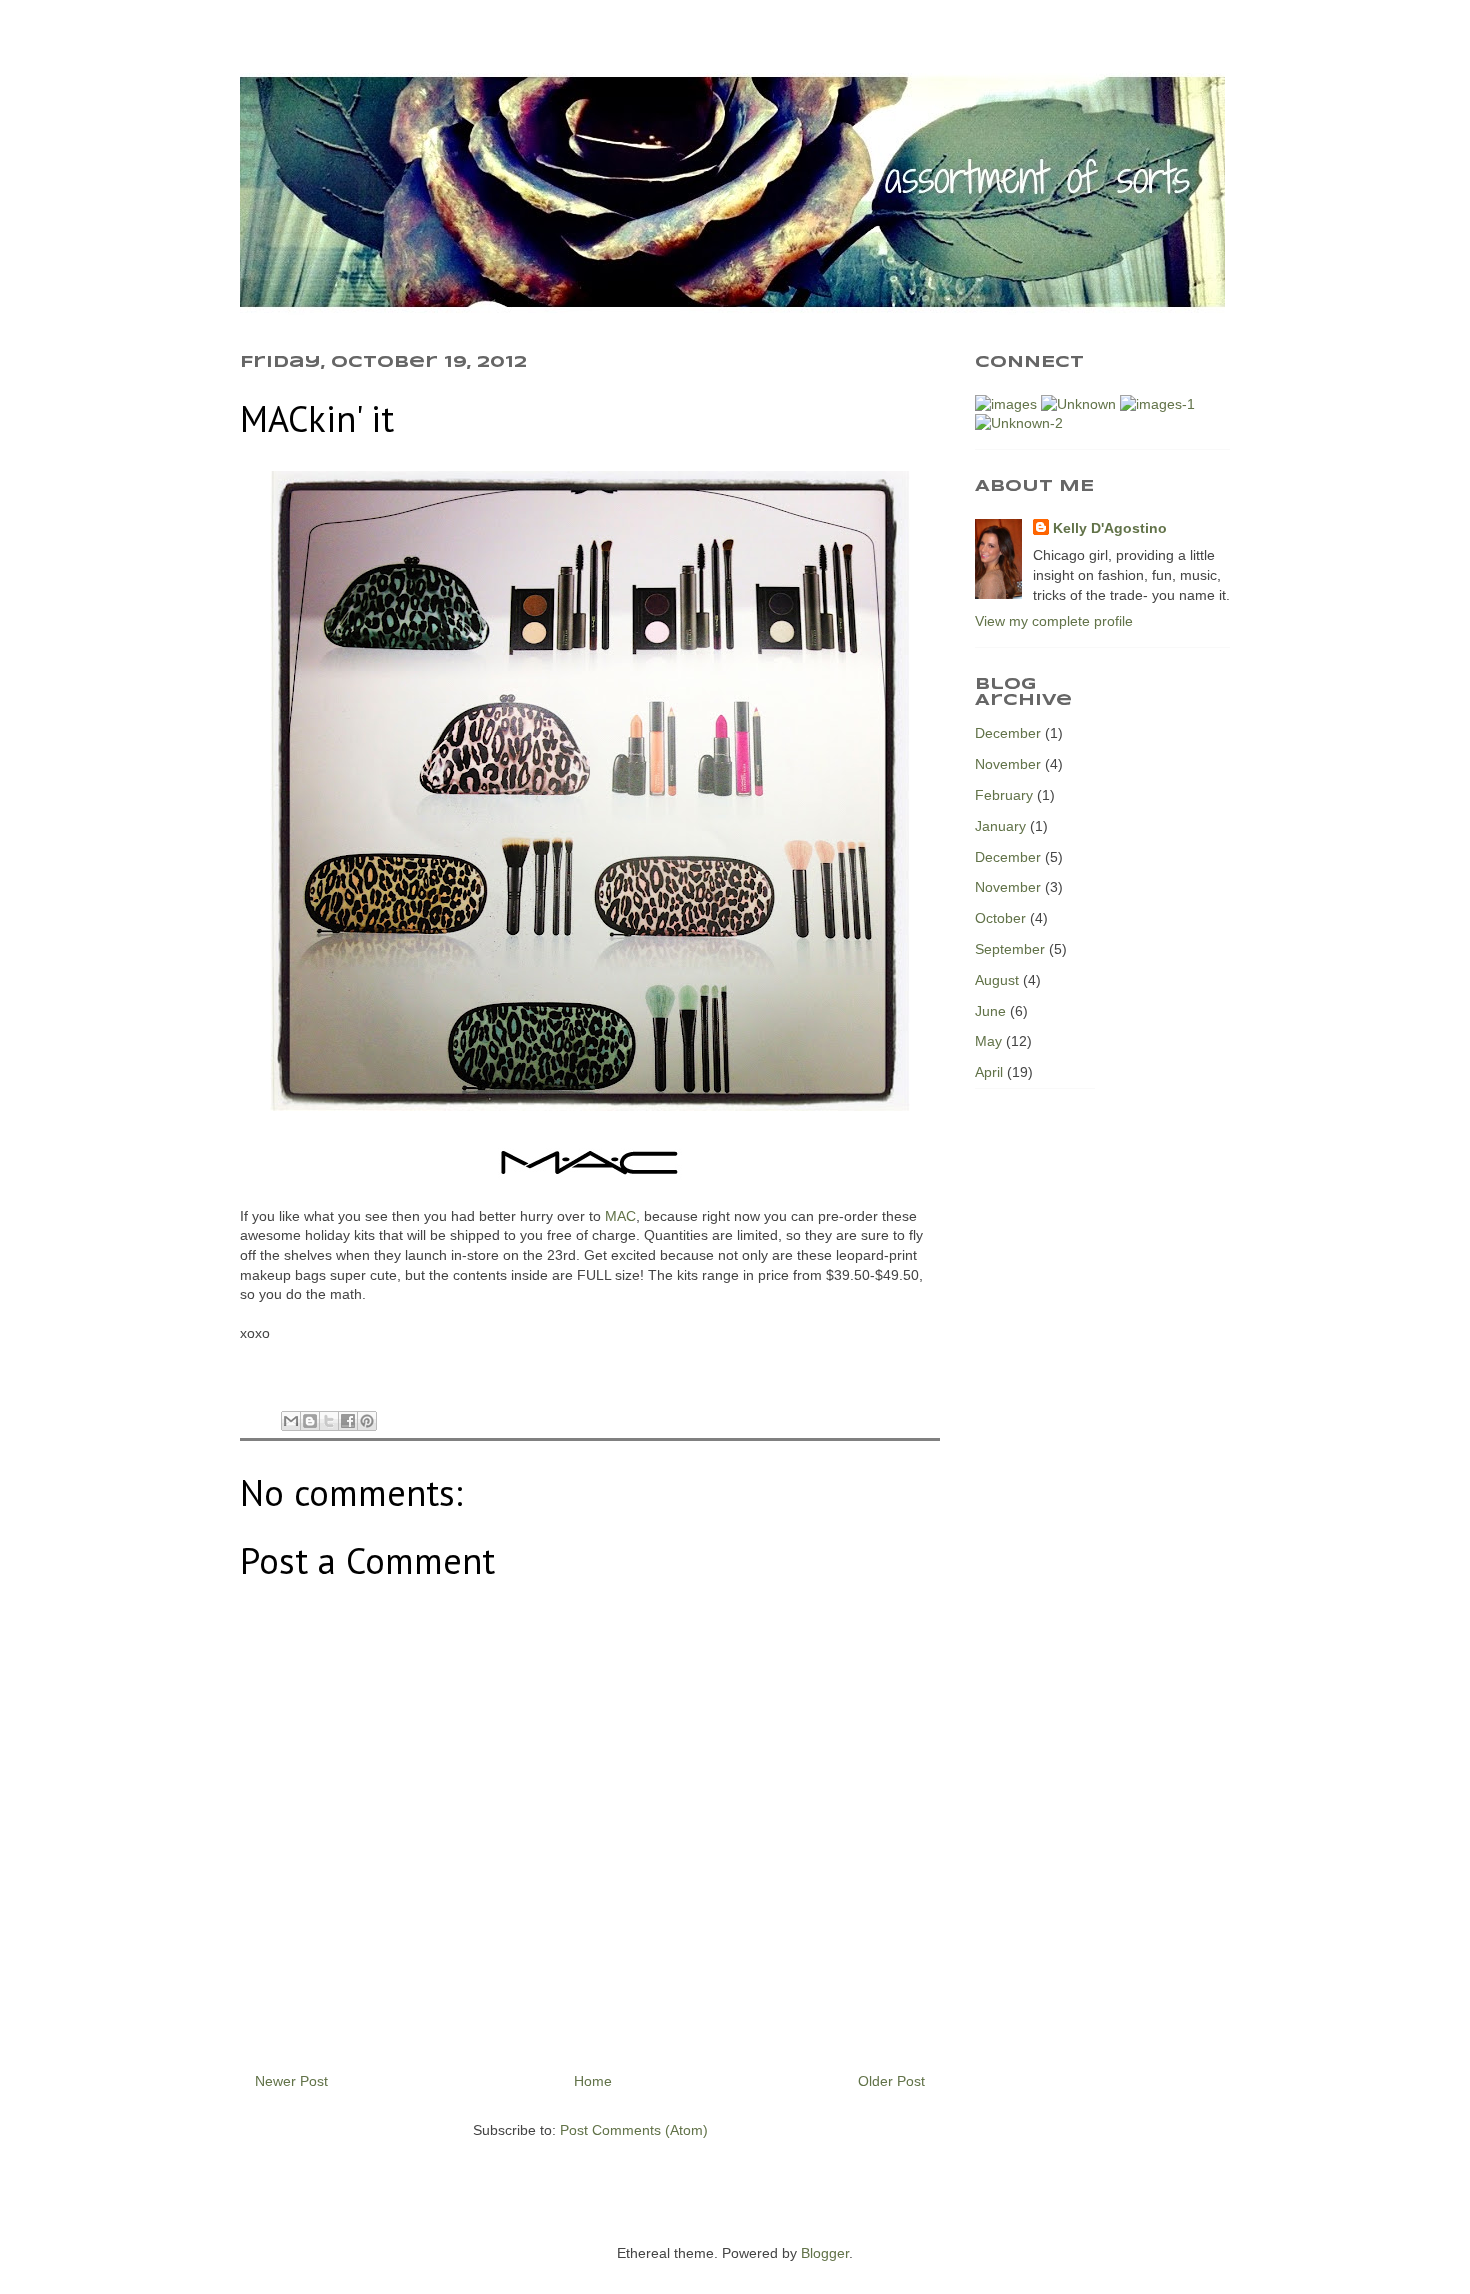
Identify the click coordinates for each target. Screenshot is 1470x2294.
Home (593, 2081)
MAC (620, 1216)
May (988, 1041)
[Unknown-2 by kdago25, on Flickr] (1019, 423)
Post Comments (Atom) (634, 2130)
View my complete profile (1054, 621)
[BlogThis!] (310, 1421)
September (1010, 949)
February (1004, 795)
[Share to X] (329, 1421)
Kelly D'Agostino (1110, 528)
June (990, 1011)
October (1000, 918)
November (1008, 764)
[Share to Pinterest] (367, 1421)
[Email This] (291, 1421)
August (997, 980)
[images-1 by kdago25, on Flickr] (1157, 404)
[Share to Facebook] (348, 1421)
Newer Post (291, 2081)
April (989, 1072)
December (1008, 733)
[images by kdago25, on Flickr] (1006, 404)
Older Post (891, 2081)
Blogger (825, 2253)
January (1000, 826)
